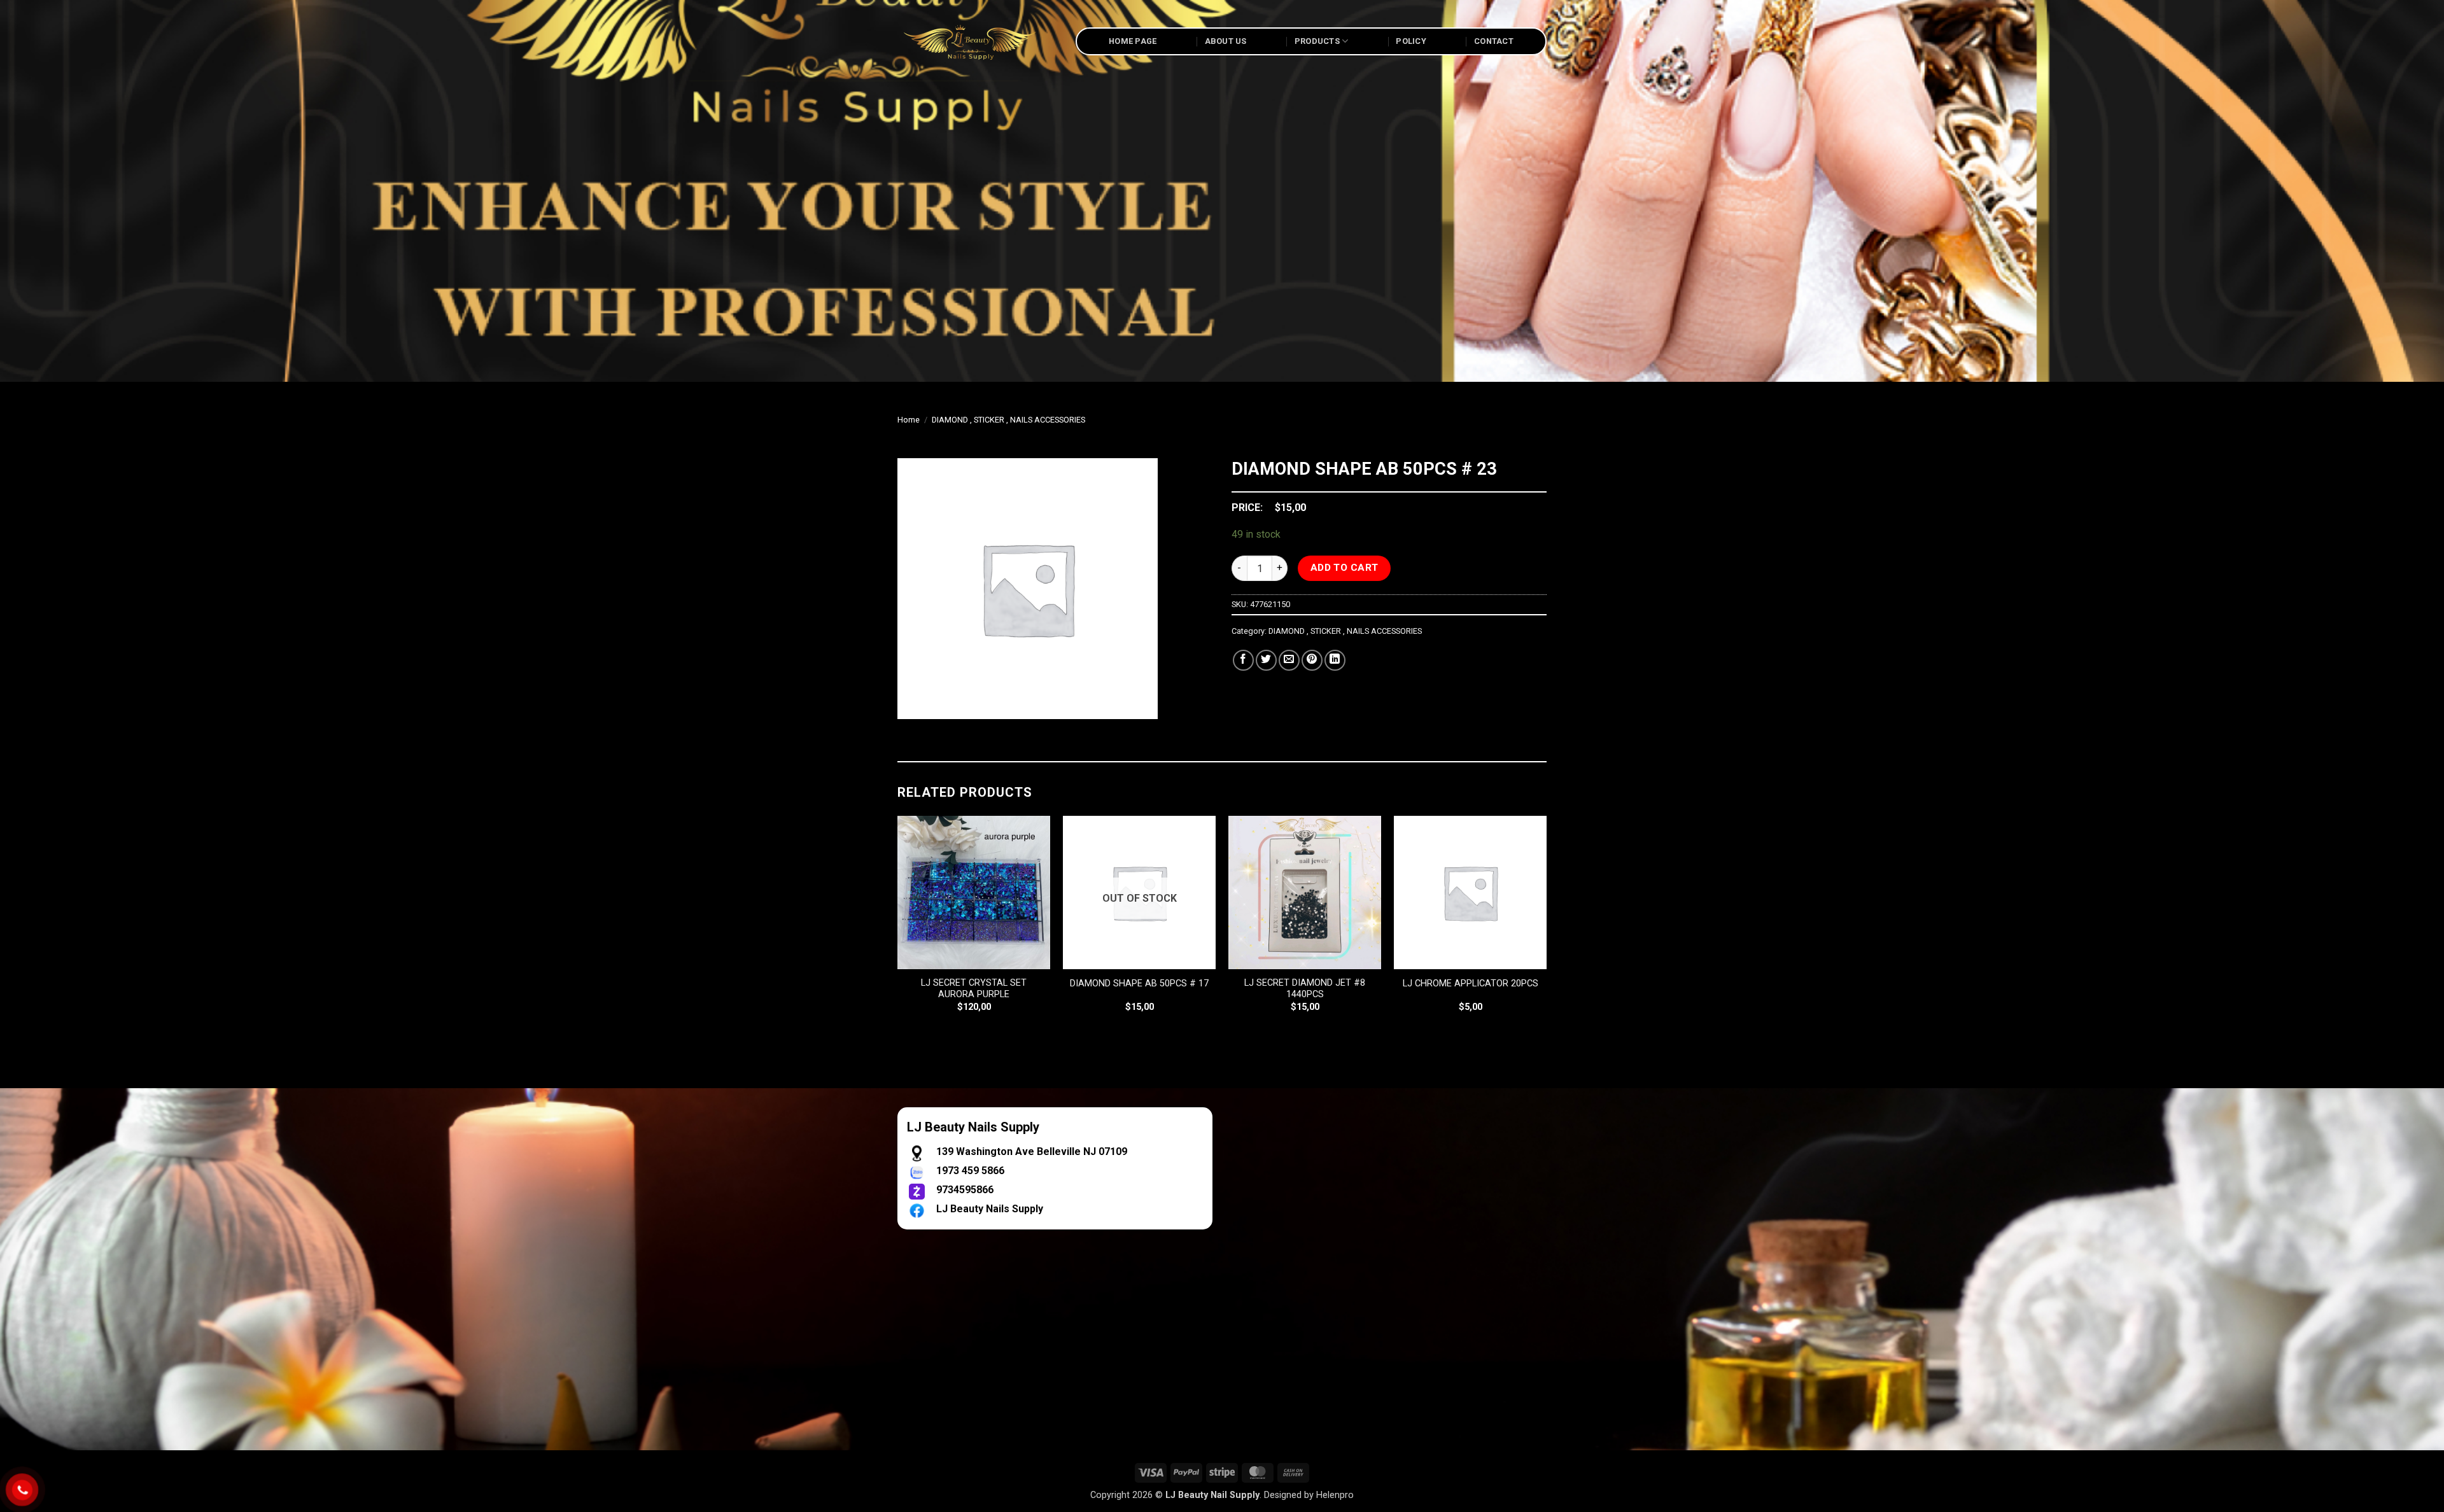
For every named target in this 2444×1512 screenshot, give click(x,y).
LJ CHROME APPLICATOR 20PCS (1471, 983)
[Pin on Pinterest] (1312, 660)
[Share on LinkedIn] (1335, 660)
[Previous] (898, 925)
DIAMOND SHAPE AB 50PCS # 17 (1139, 983)
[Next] (1546, 925)
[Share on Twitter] (1266, 660)
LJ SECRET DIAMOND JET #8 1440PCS (1305, 989)
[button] (914, 703)
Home (909, 420)
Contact (1494, 41)
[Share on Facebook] (1243, 660)
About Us (1226, 41)
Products (1317, 41)
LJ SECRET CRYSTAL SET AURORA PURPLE (974, 989)
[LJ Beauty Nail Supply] (977, 41)
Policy (1411, 41)
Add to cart (1345, 568)
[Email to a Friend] (1289, 660)
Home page (1133, 41)
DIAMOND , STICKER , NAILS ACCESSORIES (1008, 420)
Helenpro (1335, 1495)
